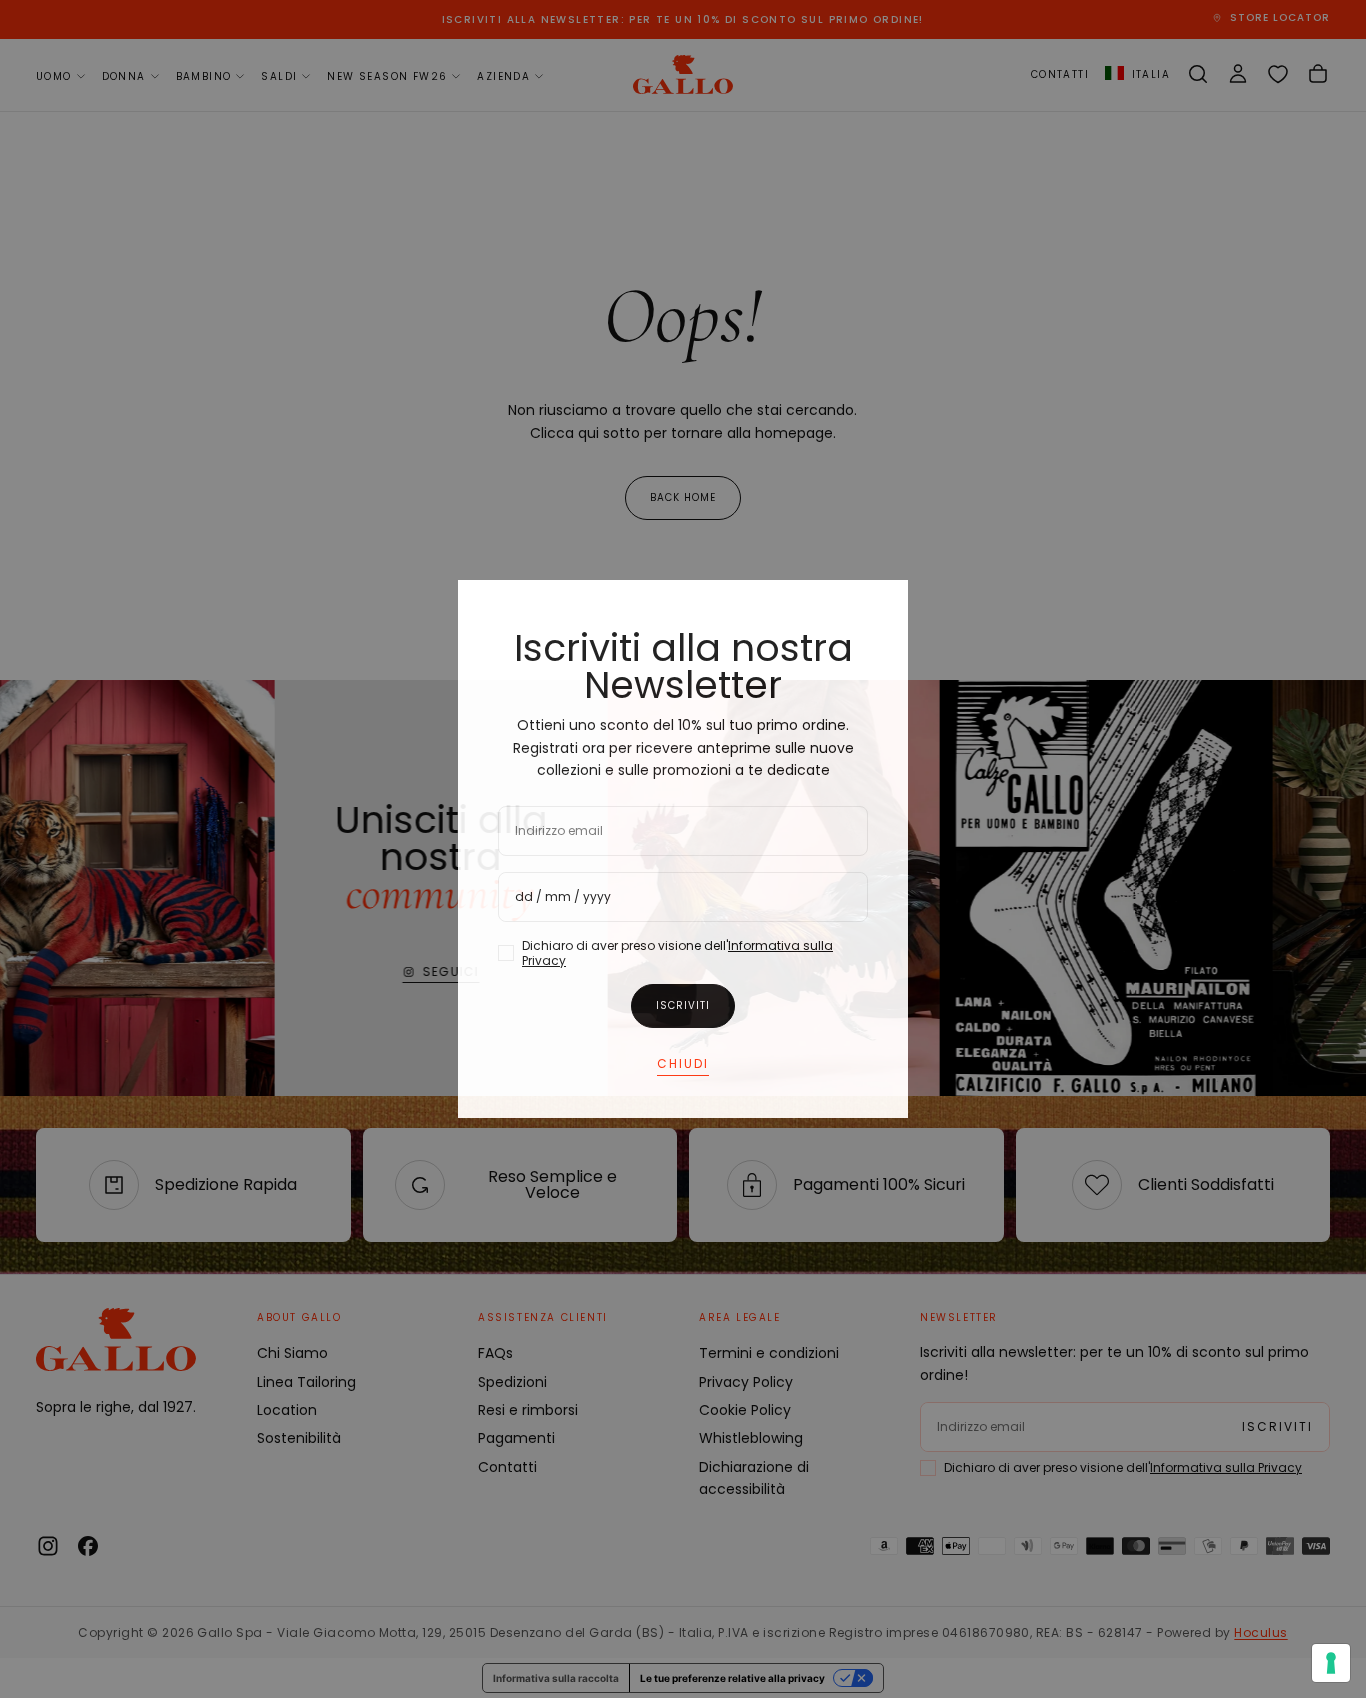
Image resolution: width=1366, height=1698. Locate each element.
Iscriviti (683, 1005)
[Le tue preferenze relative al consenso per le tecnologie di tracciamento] (1331, 1663)
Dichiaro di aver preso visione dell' (677, 953)
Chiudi (683, 1063)
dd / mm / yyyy (563, 896)
